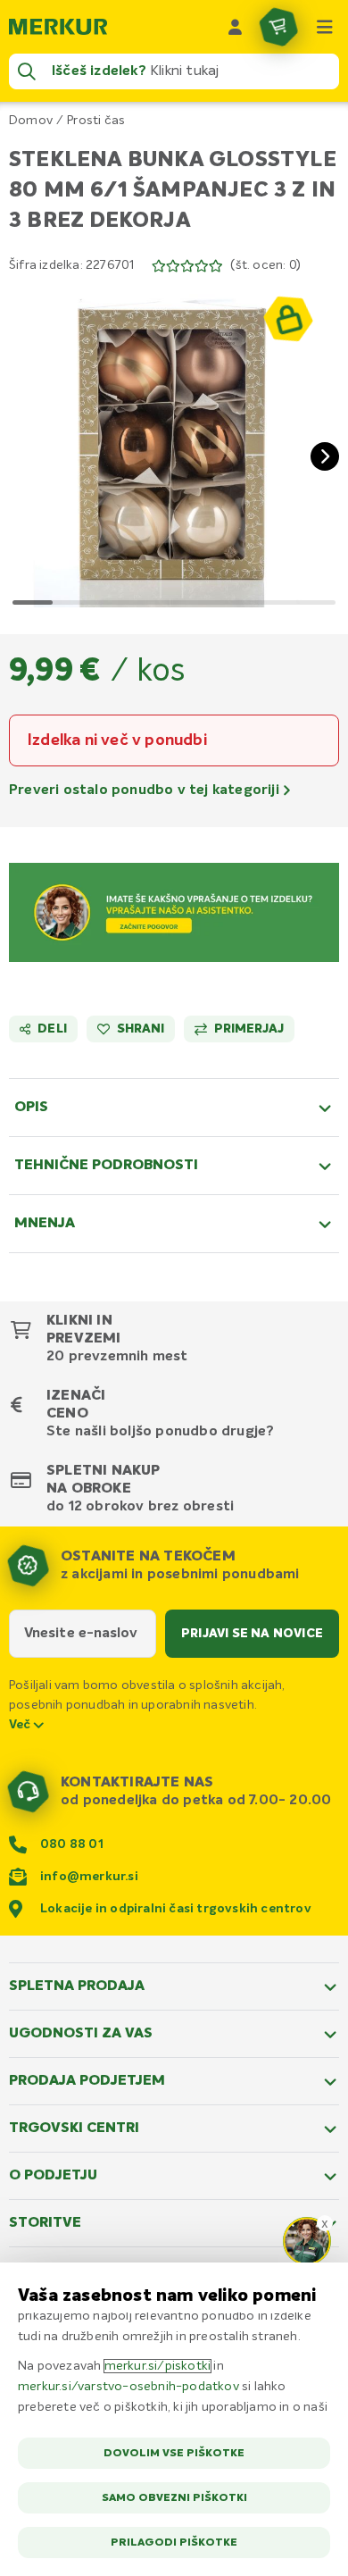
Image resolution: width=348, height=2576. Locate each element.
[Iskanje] (27, 71)
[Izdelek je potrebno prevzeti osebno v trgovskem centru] (288, 319)
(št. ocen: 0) (265, 265)
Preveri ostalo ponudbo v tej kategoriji (146, 790)
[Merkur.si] (58, 27)
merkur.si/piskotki (158, 2366)
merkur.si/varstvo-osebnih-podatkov (128, 2387)
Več (21, 1725)
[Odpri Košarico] (278, 27)
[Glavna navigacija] (325, 27)
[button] (174, 442)
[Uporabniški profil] (236, 27)
